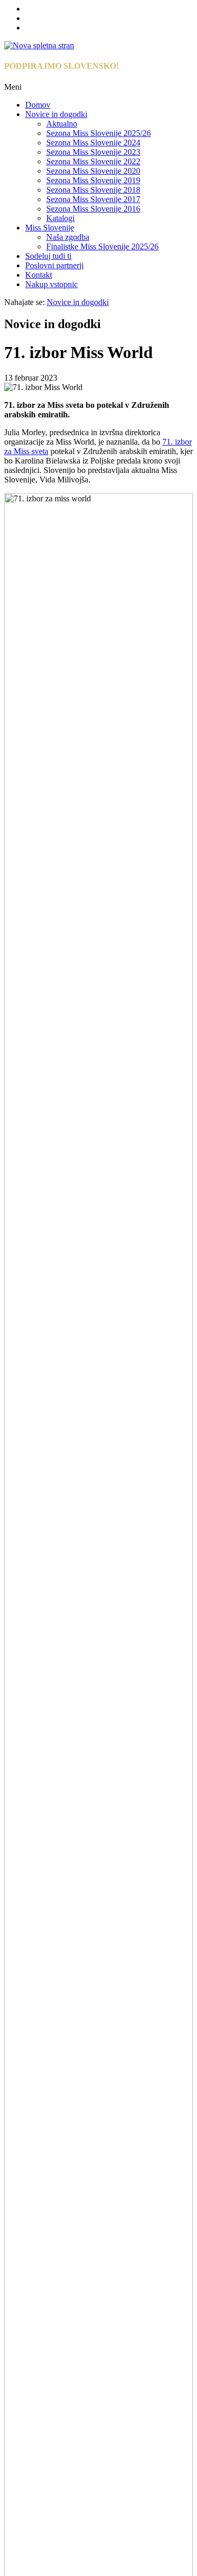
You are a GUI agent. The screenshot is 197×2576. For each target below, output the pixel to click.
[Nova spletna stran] (39, 45)
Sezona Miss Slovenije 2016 (93, 209)
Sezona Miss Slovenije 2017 (93, 199)
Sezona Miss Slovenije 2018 (93, 190)
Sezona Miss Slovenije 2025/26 (98, 133)
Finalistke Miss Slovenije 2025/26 (102, 246)
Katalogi (60, 218)
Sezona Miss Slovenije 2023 (93, 152)
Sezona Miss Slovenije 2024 (93, 143)
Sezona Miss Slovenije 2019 (93, 180)
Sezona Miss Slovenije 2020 (93, 171)
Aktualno (62, 124)
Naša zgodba (68, 237)
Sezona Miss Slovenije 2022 (93, 161)
